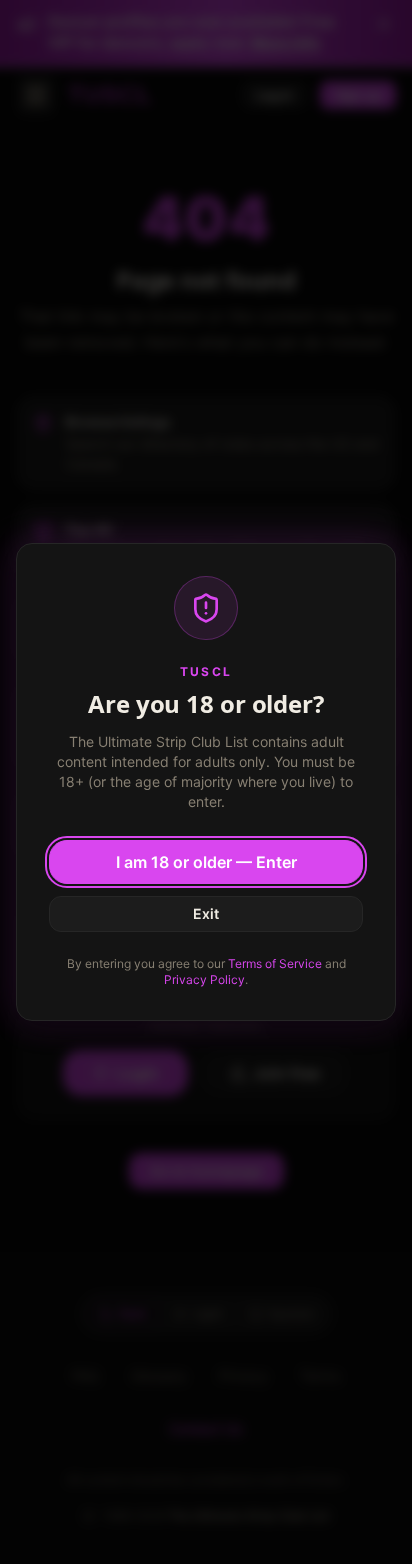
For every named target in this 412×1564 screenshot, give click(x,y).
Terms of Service (275, 963)
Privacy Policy (204, 979)
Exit (206, 913)
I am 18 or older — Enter (206, 862)
